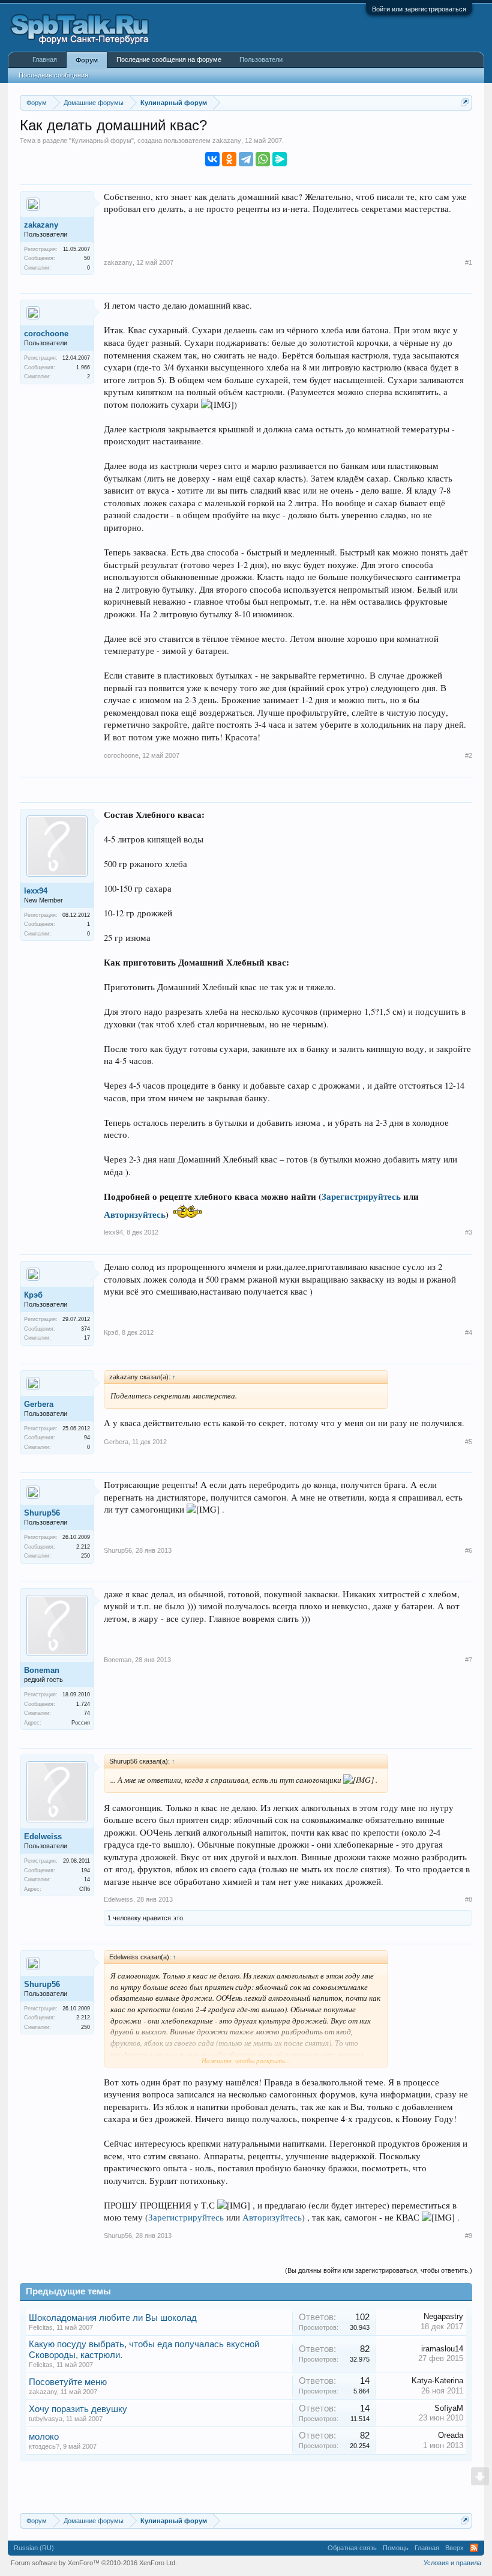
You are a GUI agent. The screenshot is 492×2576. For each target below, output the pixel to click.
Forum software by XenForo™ (94, 2563)
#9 (469, 2236)
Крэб (33, 1295)
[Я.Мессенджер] (280, 159)
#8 (469, 1899)
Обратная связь (352, 2548)
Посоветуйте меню (68, 2382)
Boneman (42, 1670)
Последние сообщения (53, 75)
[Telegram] (246, 159)
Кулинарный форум (101, 141)
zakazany (227, 141)
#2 (469, 755)
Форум (87, 60)
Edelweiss (43, 1837)
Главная (45, 59)
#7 (469, 1660)
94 (87, 1438)
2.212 (83, 1547)
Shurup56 (42, 1513)
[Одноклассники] (229, 159)
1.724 (83, 1704)
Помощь (396, 2548)
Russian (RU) (34, 2548)
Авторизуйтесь (135, 1214)
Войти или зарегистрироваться (419, 9)
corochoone (46, 334)
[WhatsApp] (263, 159)
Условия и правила (452, 2563)
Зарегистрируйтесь (361, 1196)
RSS (474, 2548)
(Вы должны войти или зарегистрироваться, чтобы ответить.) (379, 2270)
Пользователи (261, 59)
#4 (469, 1332)
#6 (469, 1550)
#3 (469, 1232)
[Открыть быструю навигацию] (465, 102)
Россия (81, 1723)
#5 (469, 1442)
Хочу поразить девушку (78, 2409)
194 (85, 1870)
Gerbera (39, 1404)
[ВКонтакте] (212, 159)
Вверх (454, 2548)
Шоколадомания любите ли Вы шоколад (113, 2318)
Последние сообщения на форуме (169, 59)
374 (85, 1329)
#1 (469, 262)
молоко (44, 2437)
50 (87, 258)
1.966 (83, 367)
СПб (85, 1889)
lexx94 (36, 891)
